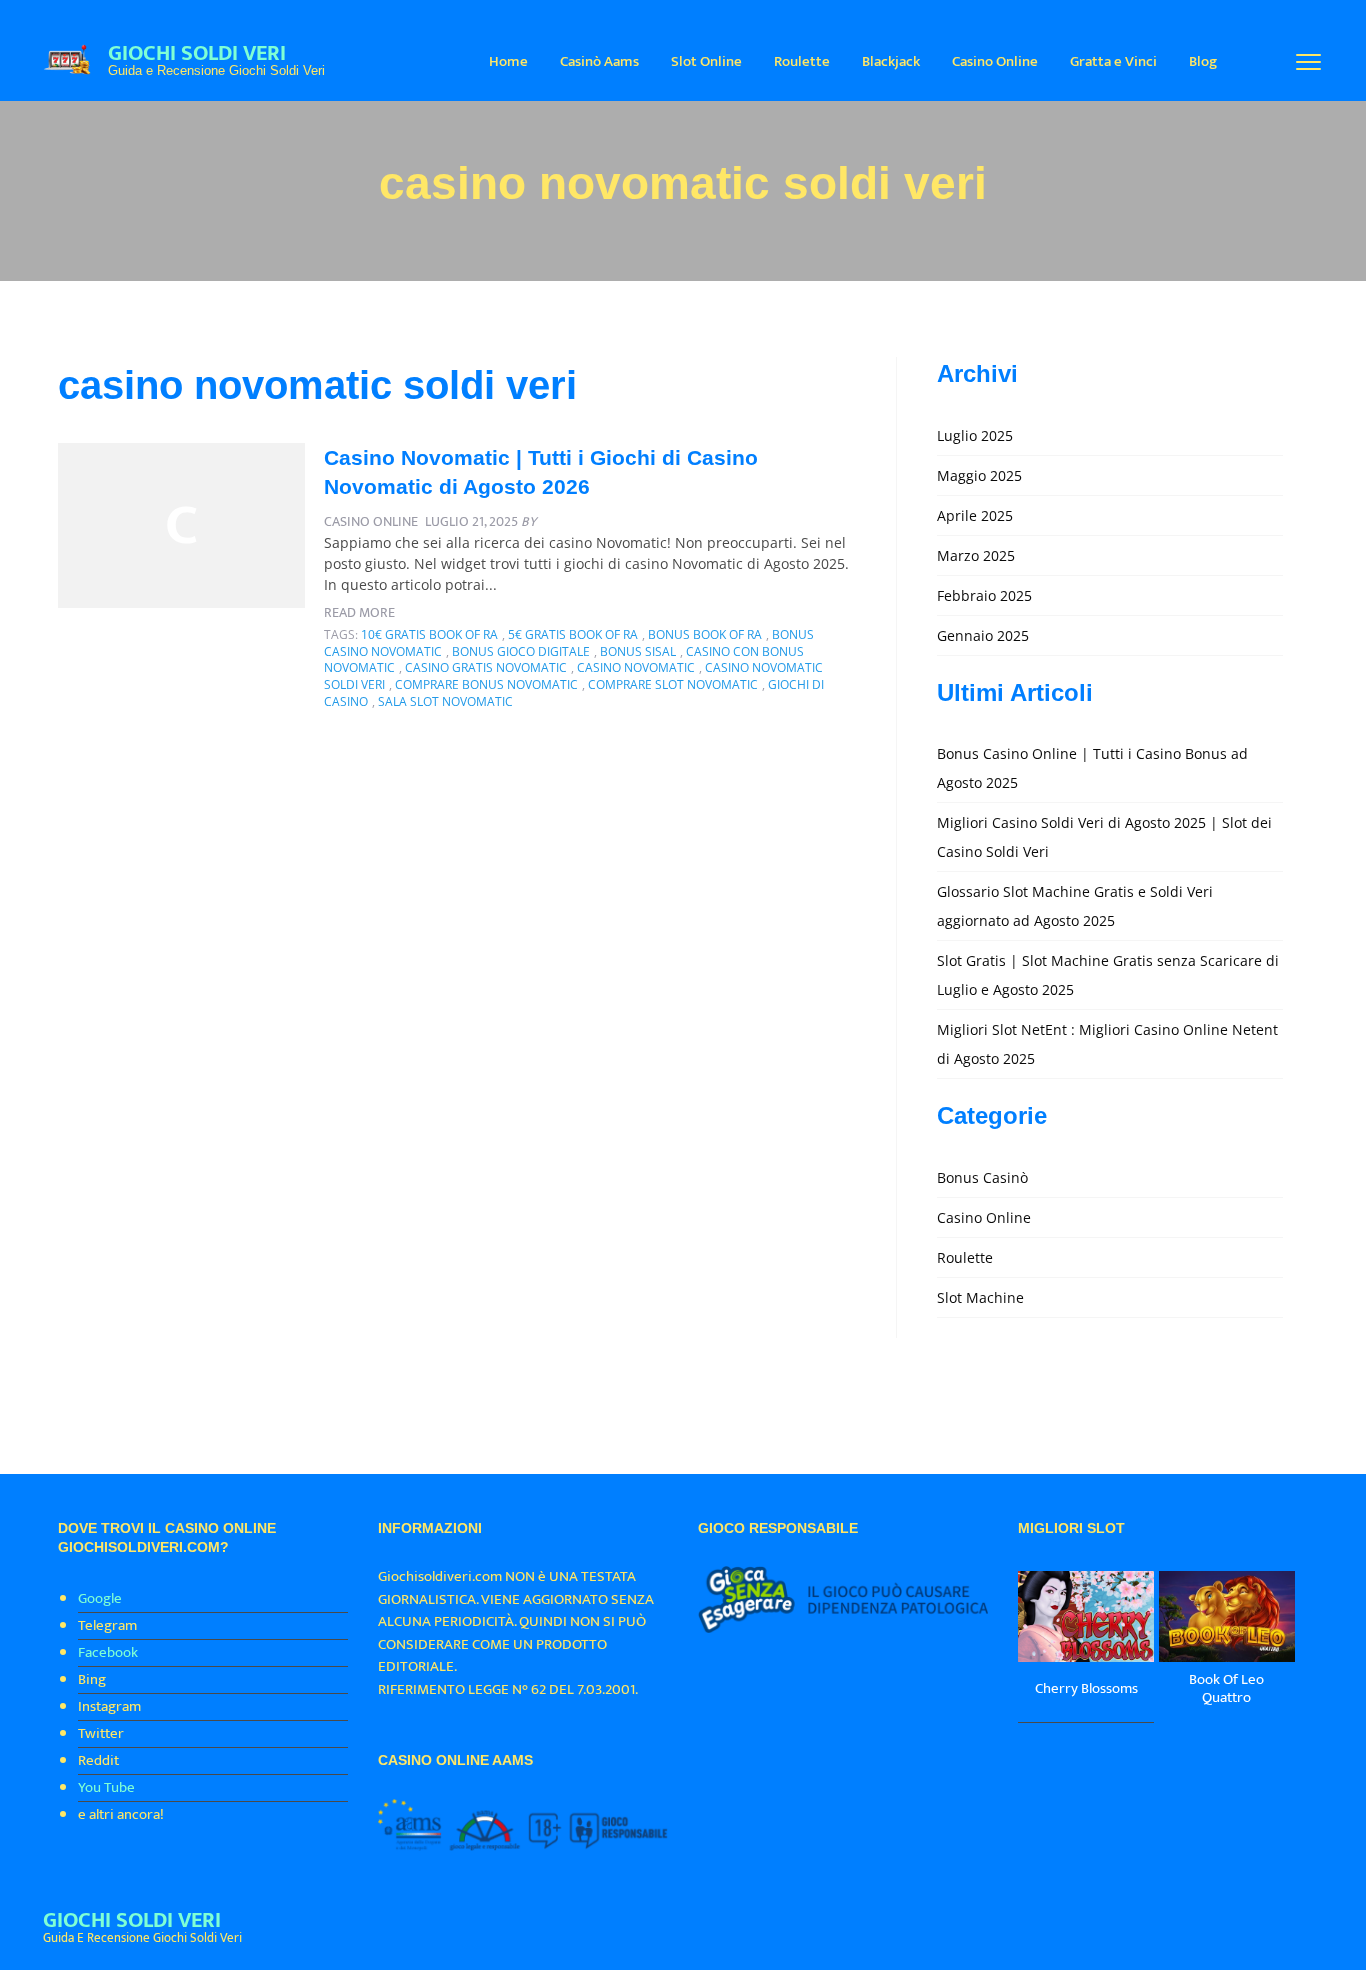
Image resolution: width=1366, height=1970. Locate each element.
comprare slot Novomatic (673, 684)
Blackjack (891, 61)
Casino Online (995, 61)
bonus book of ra (705, 634)
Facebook (108, 1652)
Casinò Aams (599, 61)
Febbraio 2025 (984, 595)
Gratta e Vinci (1113, 61)
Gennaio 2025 (983, 635)
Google (100, 1598)
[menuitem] (508, 60)
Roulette (802, 61)
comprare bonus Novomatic (486, 684)
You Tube (106, 1787)
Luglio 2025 (975, 435)
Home (508, 61)
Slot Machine (980, 1297)
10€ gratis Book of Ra (429, 634)
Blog (1203, 61)
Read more (359, 612)
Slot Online (706, 61)
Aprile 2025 (975, 515)
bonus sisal (638, 651)
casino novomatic (636, 667)
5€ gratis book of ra (573, 634)
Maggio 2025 (979, 475)
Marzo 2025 (976, 555)
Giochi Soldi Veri (197, 53)
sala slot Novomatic (445, 701)
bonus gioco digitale (521, 651)
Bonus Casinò (982, 1177)
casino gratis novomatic (486, 667)
